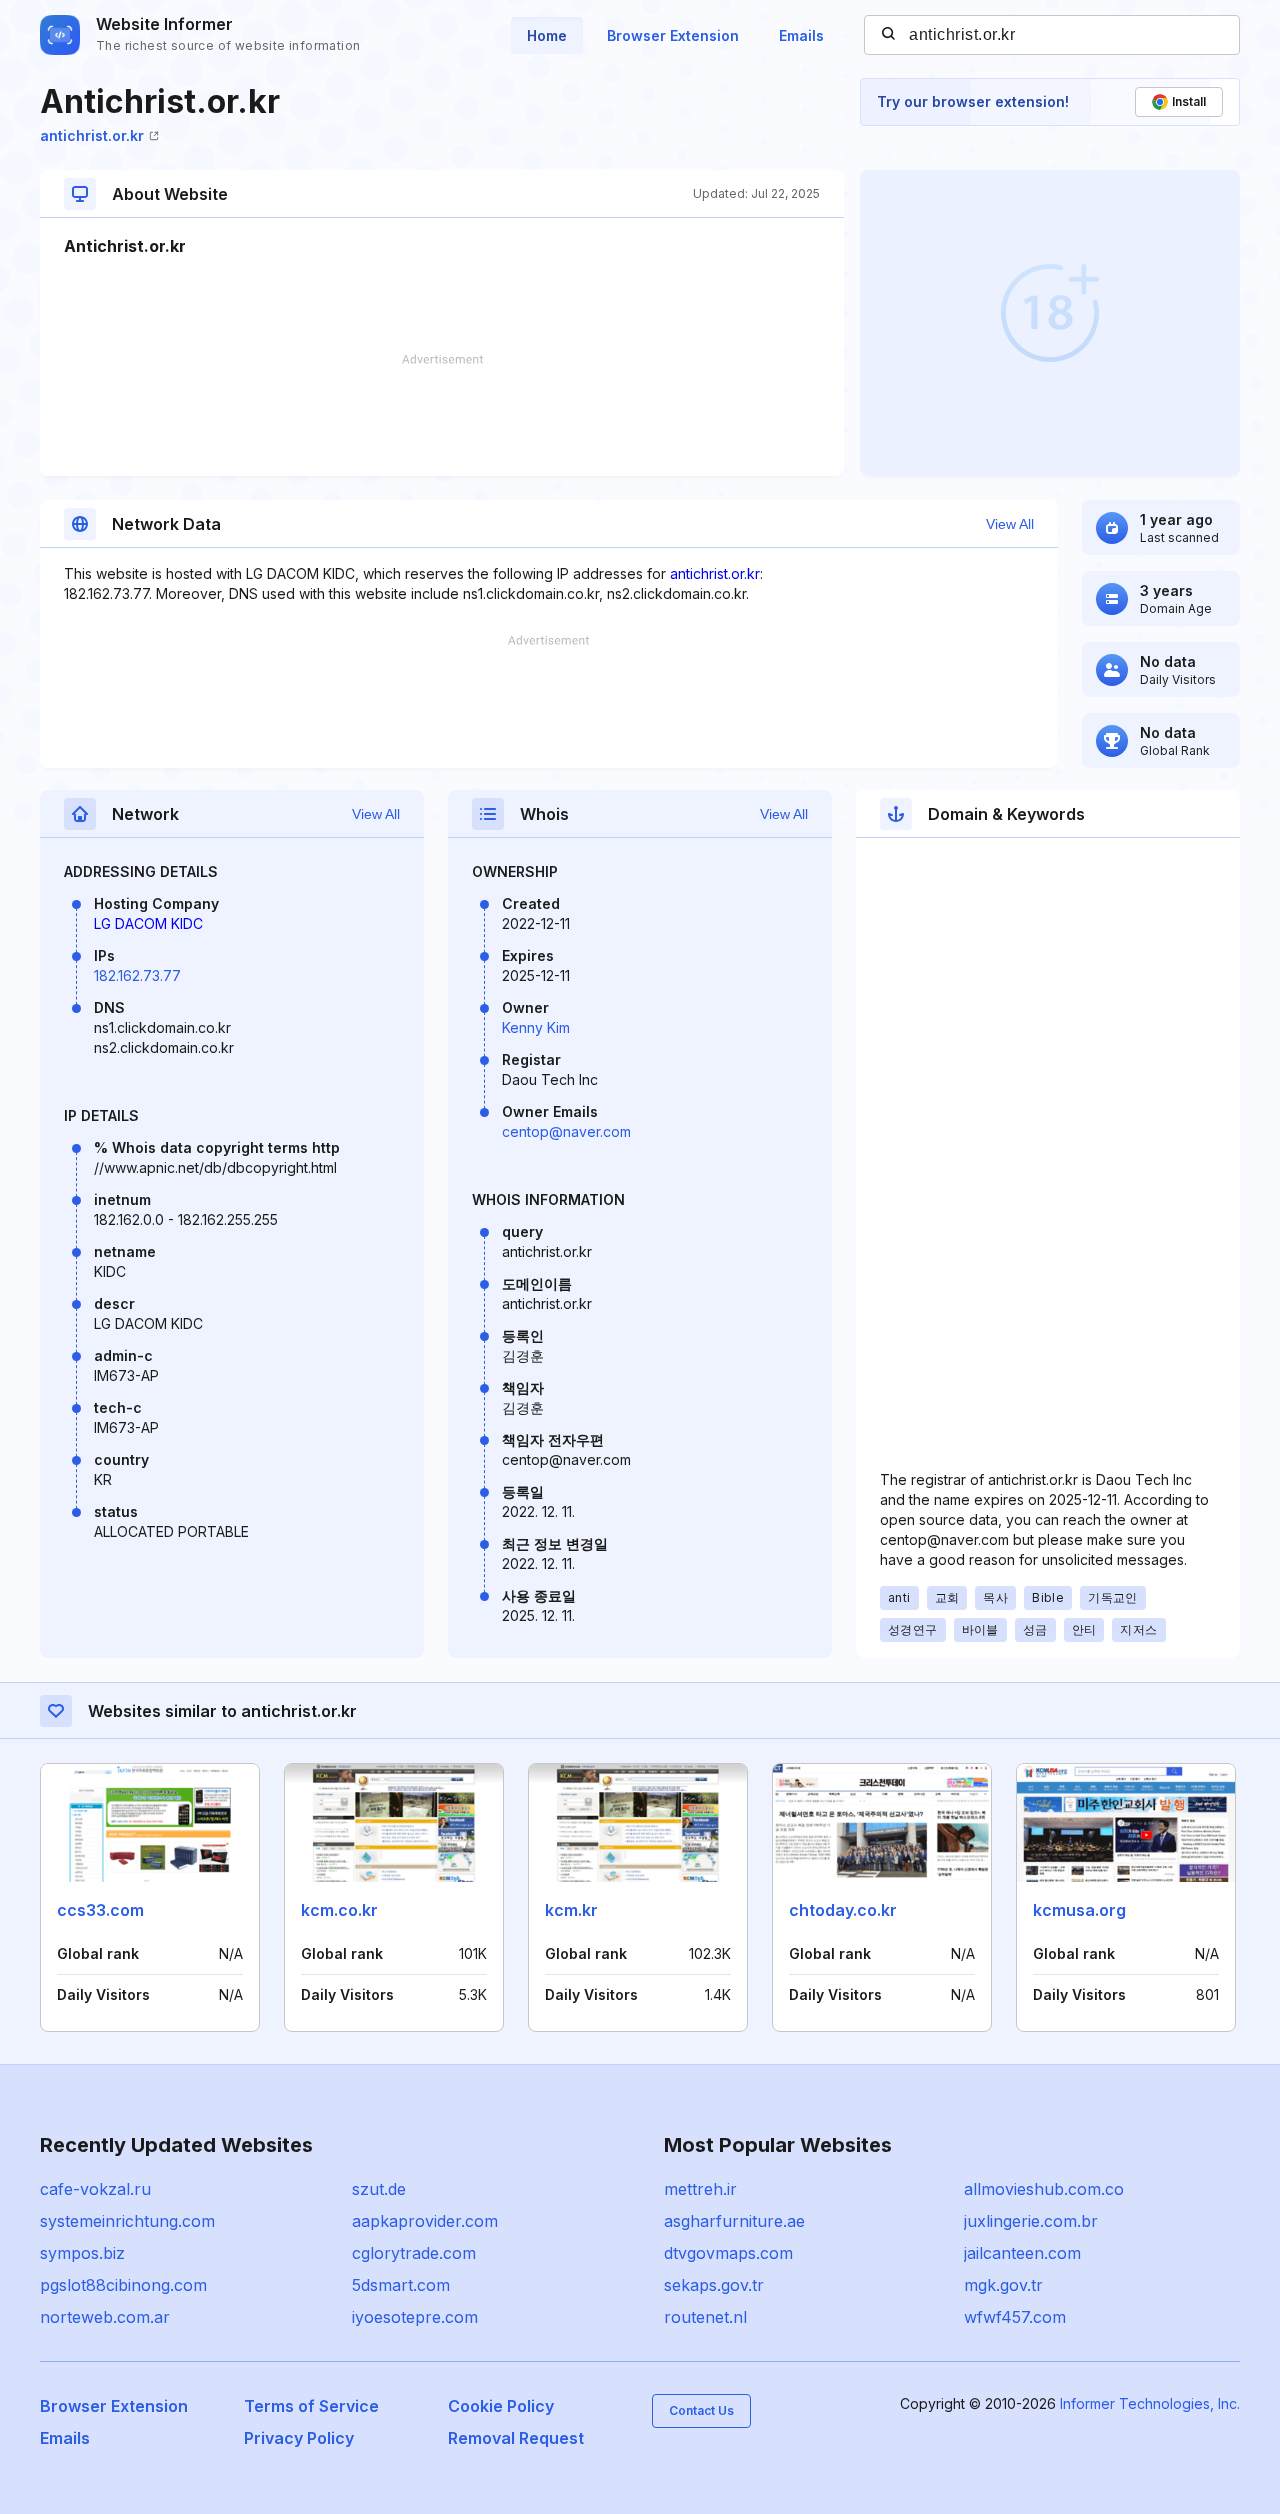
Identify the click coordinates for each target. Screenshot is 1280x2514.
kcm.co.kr (339, 1910)
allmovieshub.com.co (1044, 2189)
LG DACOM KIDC (148, 923)
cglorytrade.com (414, 2253)
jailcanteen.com (1022, 2253)
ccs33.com (100, 1910)
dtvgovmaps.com (728, 2253)
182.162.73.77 (137, 975)
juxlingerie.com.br (1031, 2221)
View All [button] (1010, 524)
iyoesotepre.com (415, 2317)
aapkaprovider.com (425, 2221)
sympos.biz (82, 2253)
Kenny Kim (536, 1027)
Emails (801, 35)
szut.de (379, 2189)
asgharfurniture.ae (734, 2221)
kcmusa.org (1079, 1910)
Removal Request (516, 2438)
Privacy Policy (299, 2438)
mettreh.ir (700, 2189)
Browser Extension (673, 35)
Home (547, 35)
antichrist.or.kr (92, 135)
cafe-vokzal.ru (95, 2189)
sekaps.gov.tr (714, 2285)
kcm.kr (571, 1910)
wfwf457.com (1015, 2317)
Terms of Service (311, 2406)
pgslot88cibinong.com (123, 2285)
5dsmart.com (401, 2285)
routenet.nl (705, 2317)
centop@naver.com (566, 1131)
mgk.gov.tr (1003, 2285)
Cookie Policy (501, 2406)
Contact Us (701, 2410)
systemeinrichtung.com (127, 2221)
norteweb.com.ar (105, 2317)
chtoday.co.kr (843, 1910)
